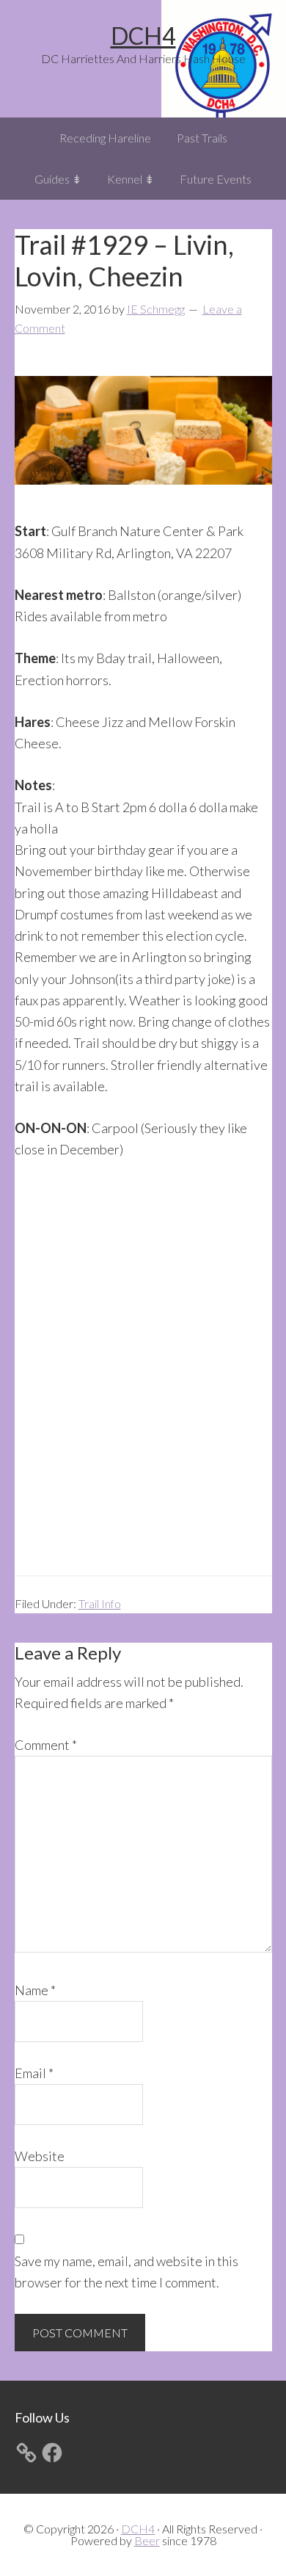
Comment (46, 1745)
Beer (147, 2540)
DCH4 (143, 36)
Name (35, 1990)
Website (40, 2156)
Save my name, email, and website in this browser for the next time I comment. (126, 2272)
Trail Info (100, 1603)
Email (34, 2073)
